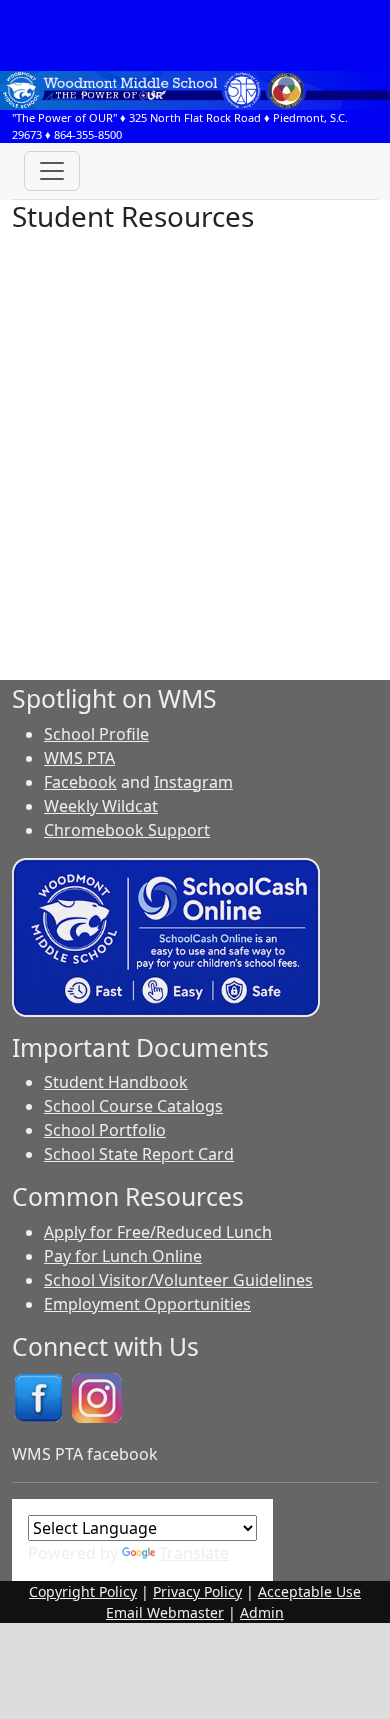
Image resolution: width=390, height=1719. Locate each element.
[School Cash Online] (166, 935)
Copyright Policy (83, 1591)
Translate (194, 1553)
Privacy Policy (197, 1591)
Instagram (193, 782)
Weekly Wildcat (101, 806)
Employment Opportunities (147, 1304)
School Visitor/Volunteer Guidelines (178, 1280)
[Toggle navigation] (52, 171)
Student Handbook (116, 1082)
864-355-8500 (88, 134)
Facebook (80, 782)
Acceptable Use (309, 1591)
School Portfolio (105, 1130)
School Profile (96, 734)
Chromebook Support (127, 830)
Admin (262, 1612)
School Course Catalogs (133, 1106)
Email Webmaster (165, 1612)
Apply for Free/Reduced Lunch (158, 1232)
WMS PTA (79, 758)
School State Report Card (139, 1154)
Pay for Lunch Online (123, 1256)
